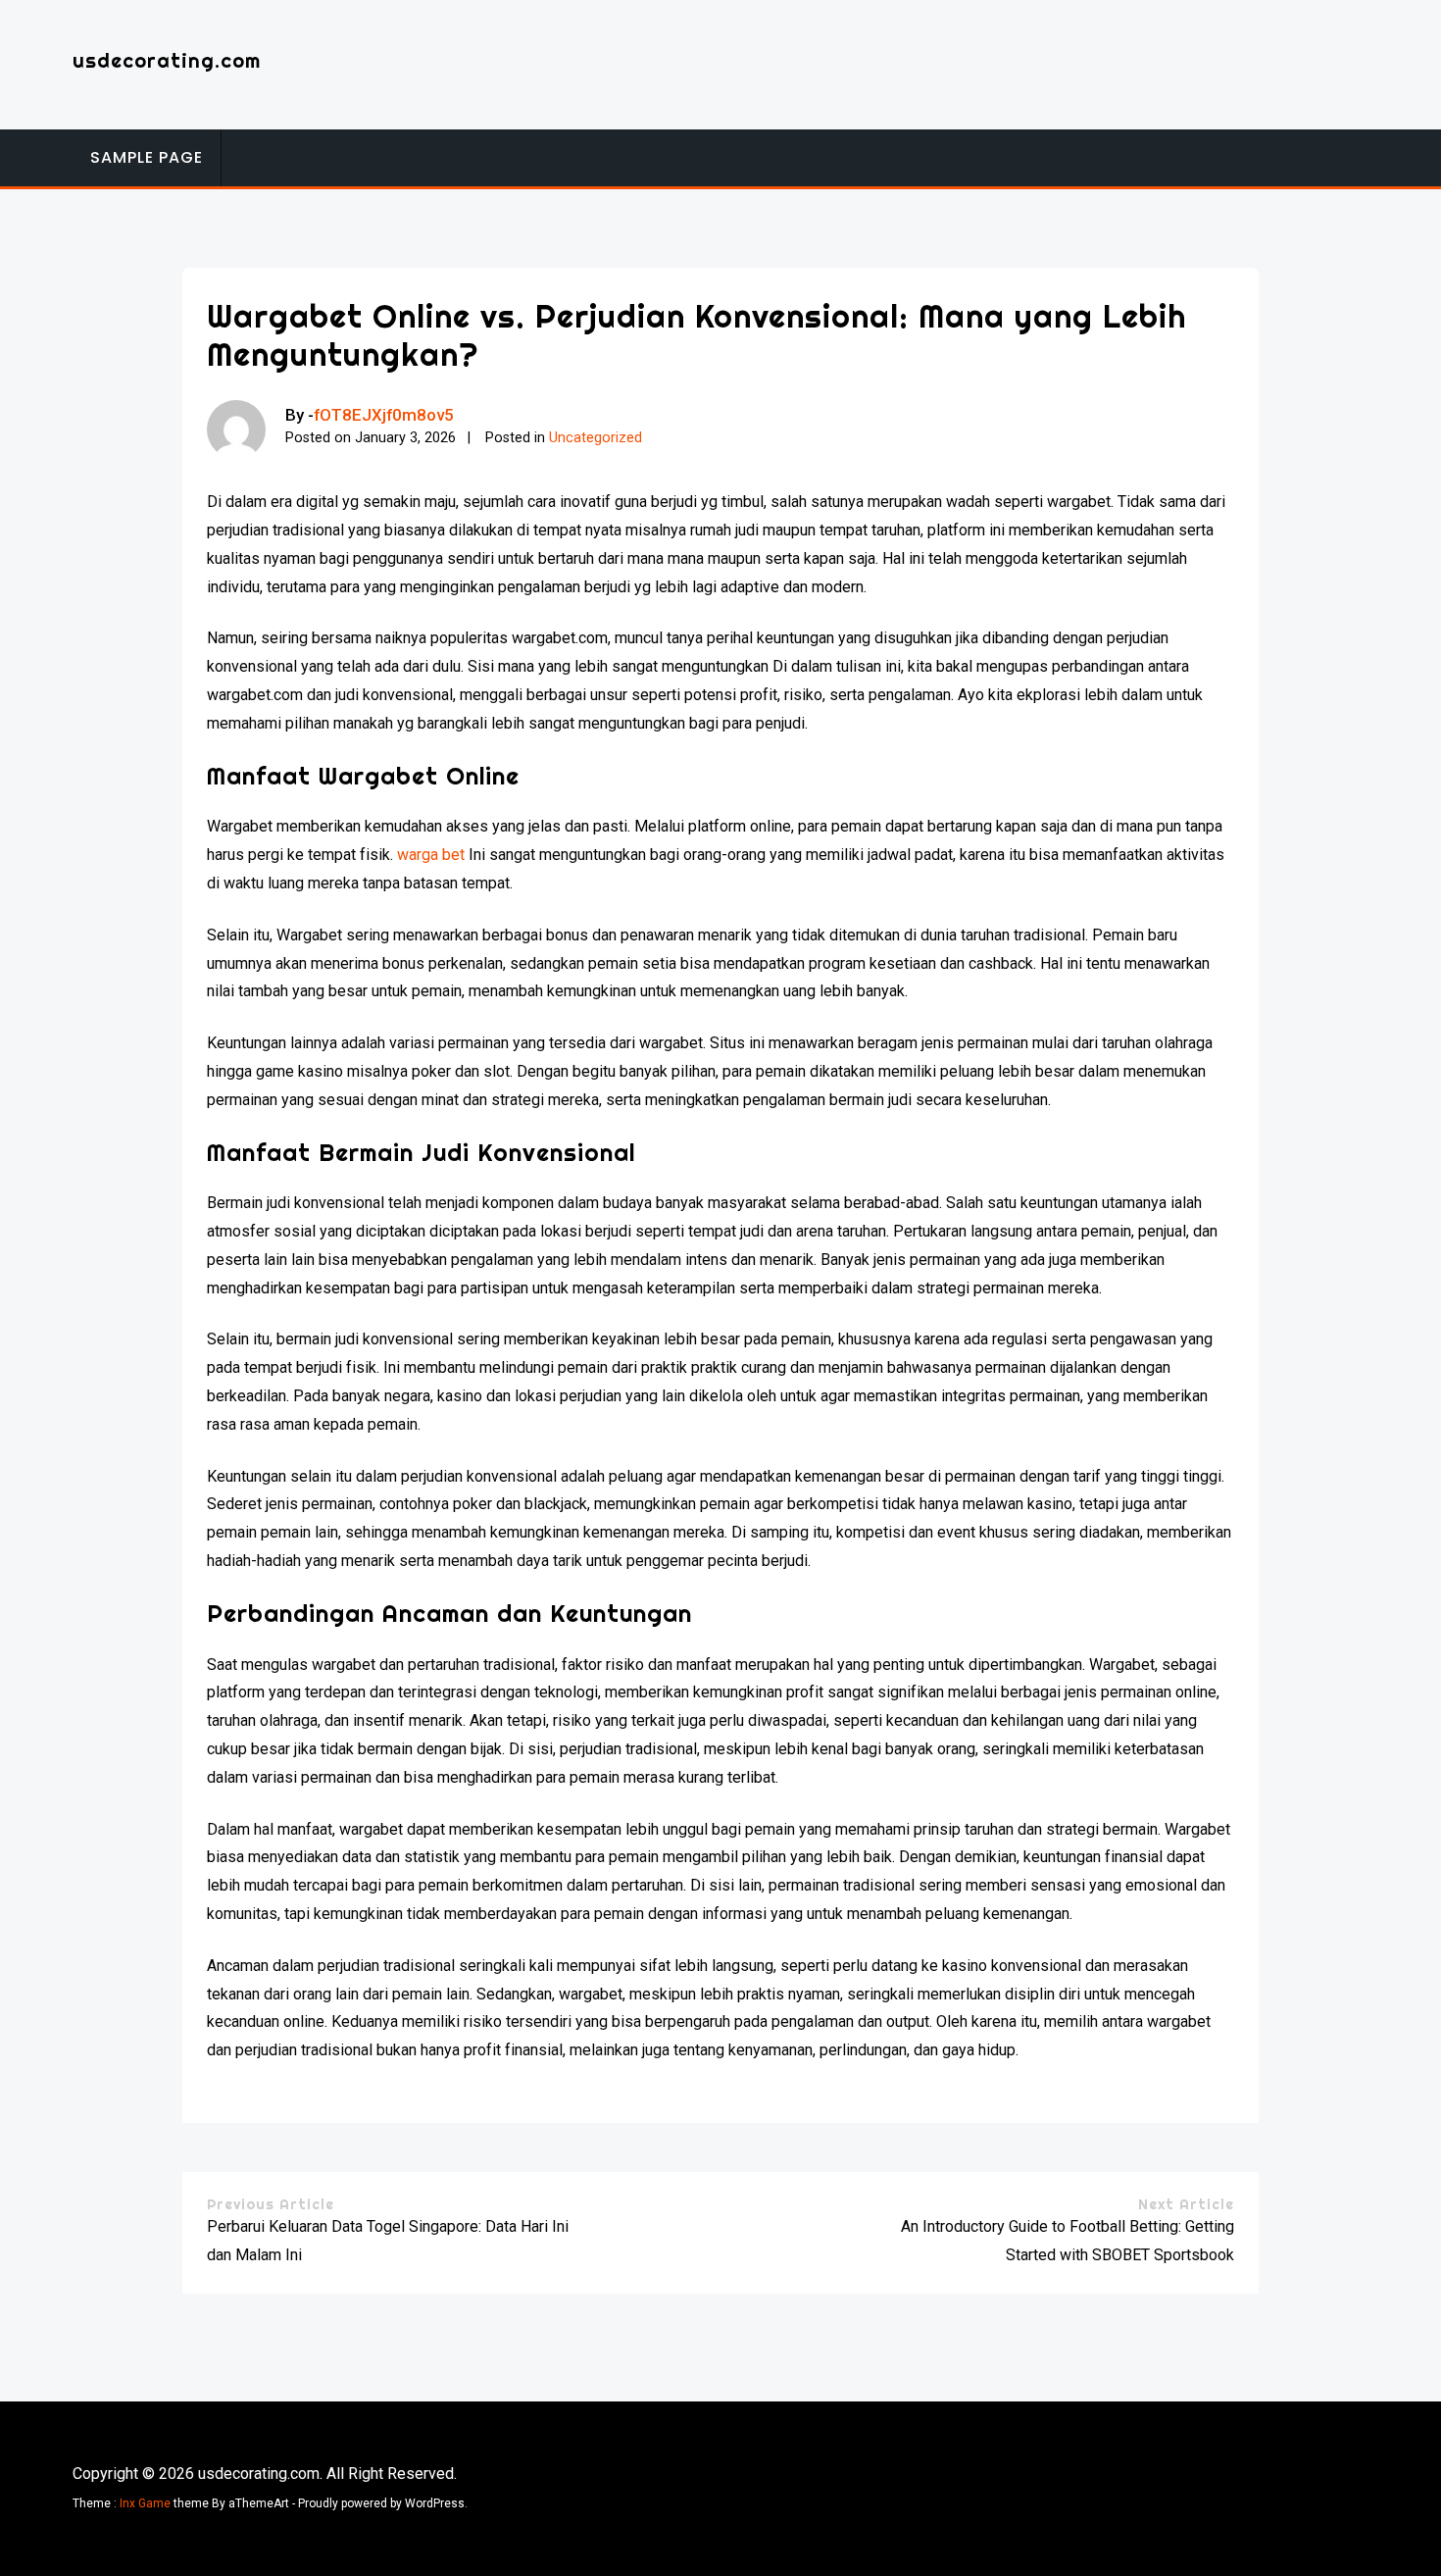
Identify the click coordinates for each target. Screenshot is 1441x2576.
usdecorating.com (167, 60)
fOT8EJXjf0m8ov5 (384, 415)
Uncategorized (596, 438)
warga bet (431, 855)
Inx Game (145, 2503)
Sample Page (147, 157)
